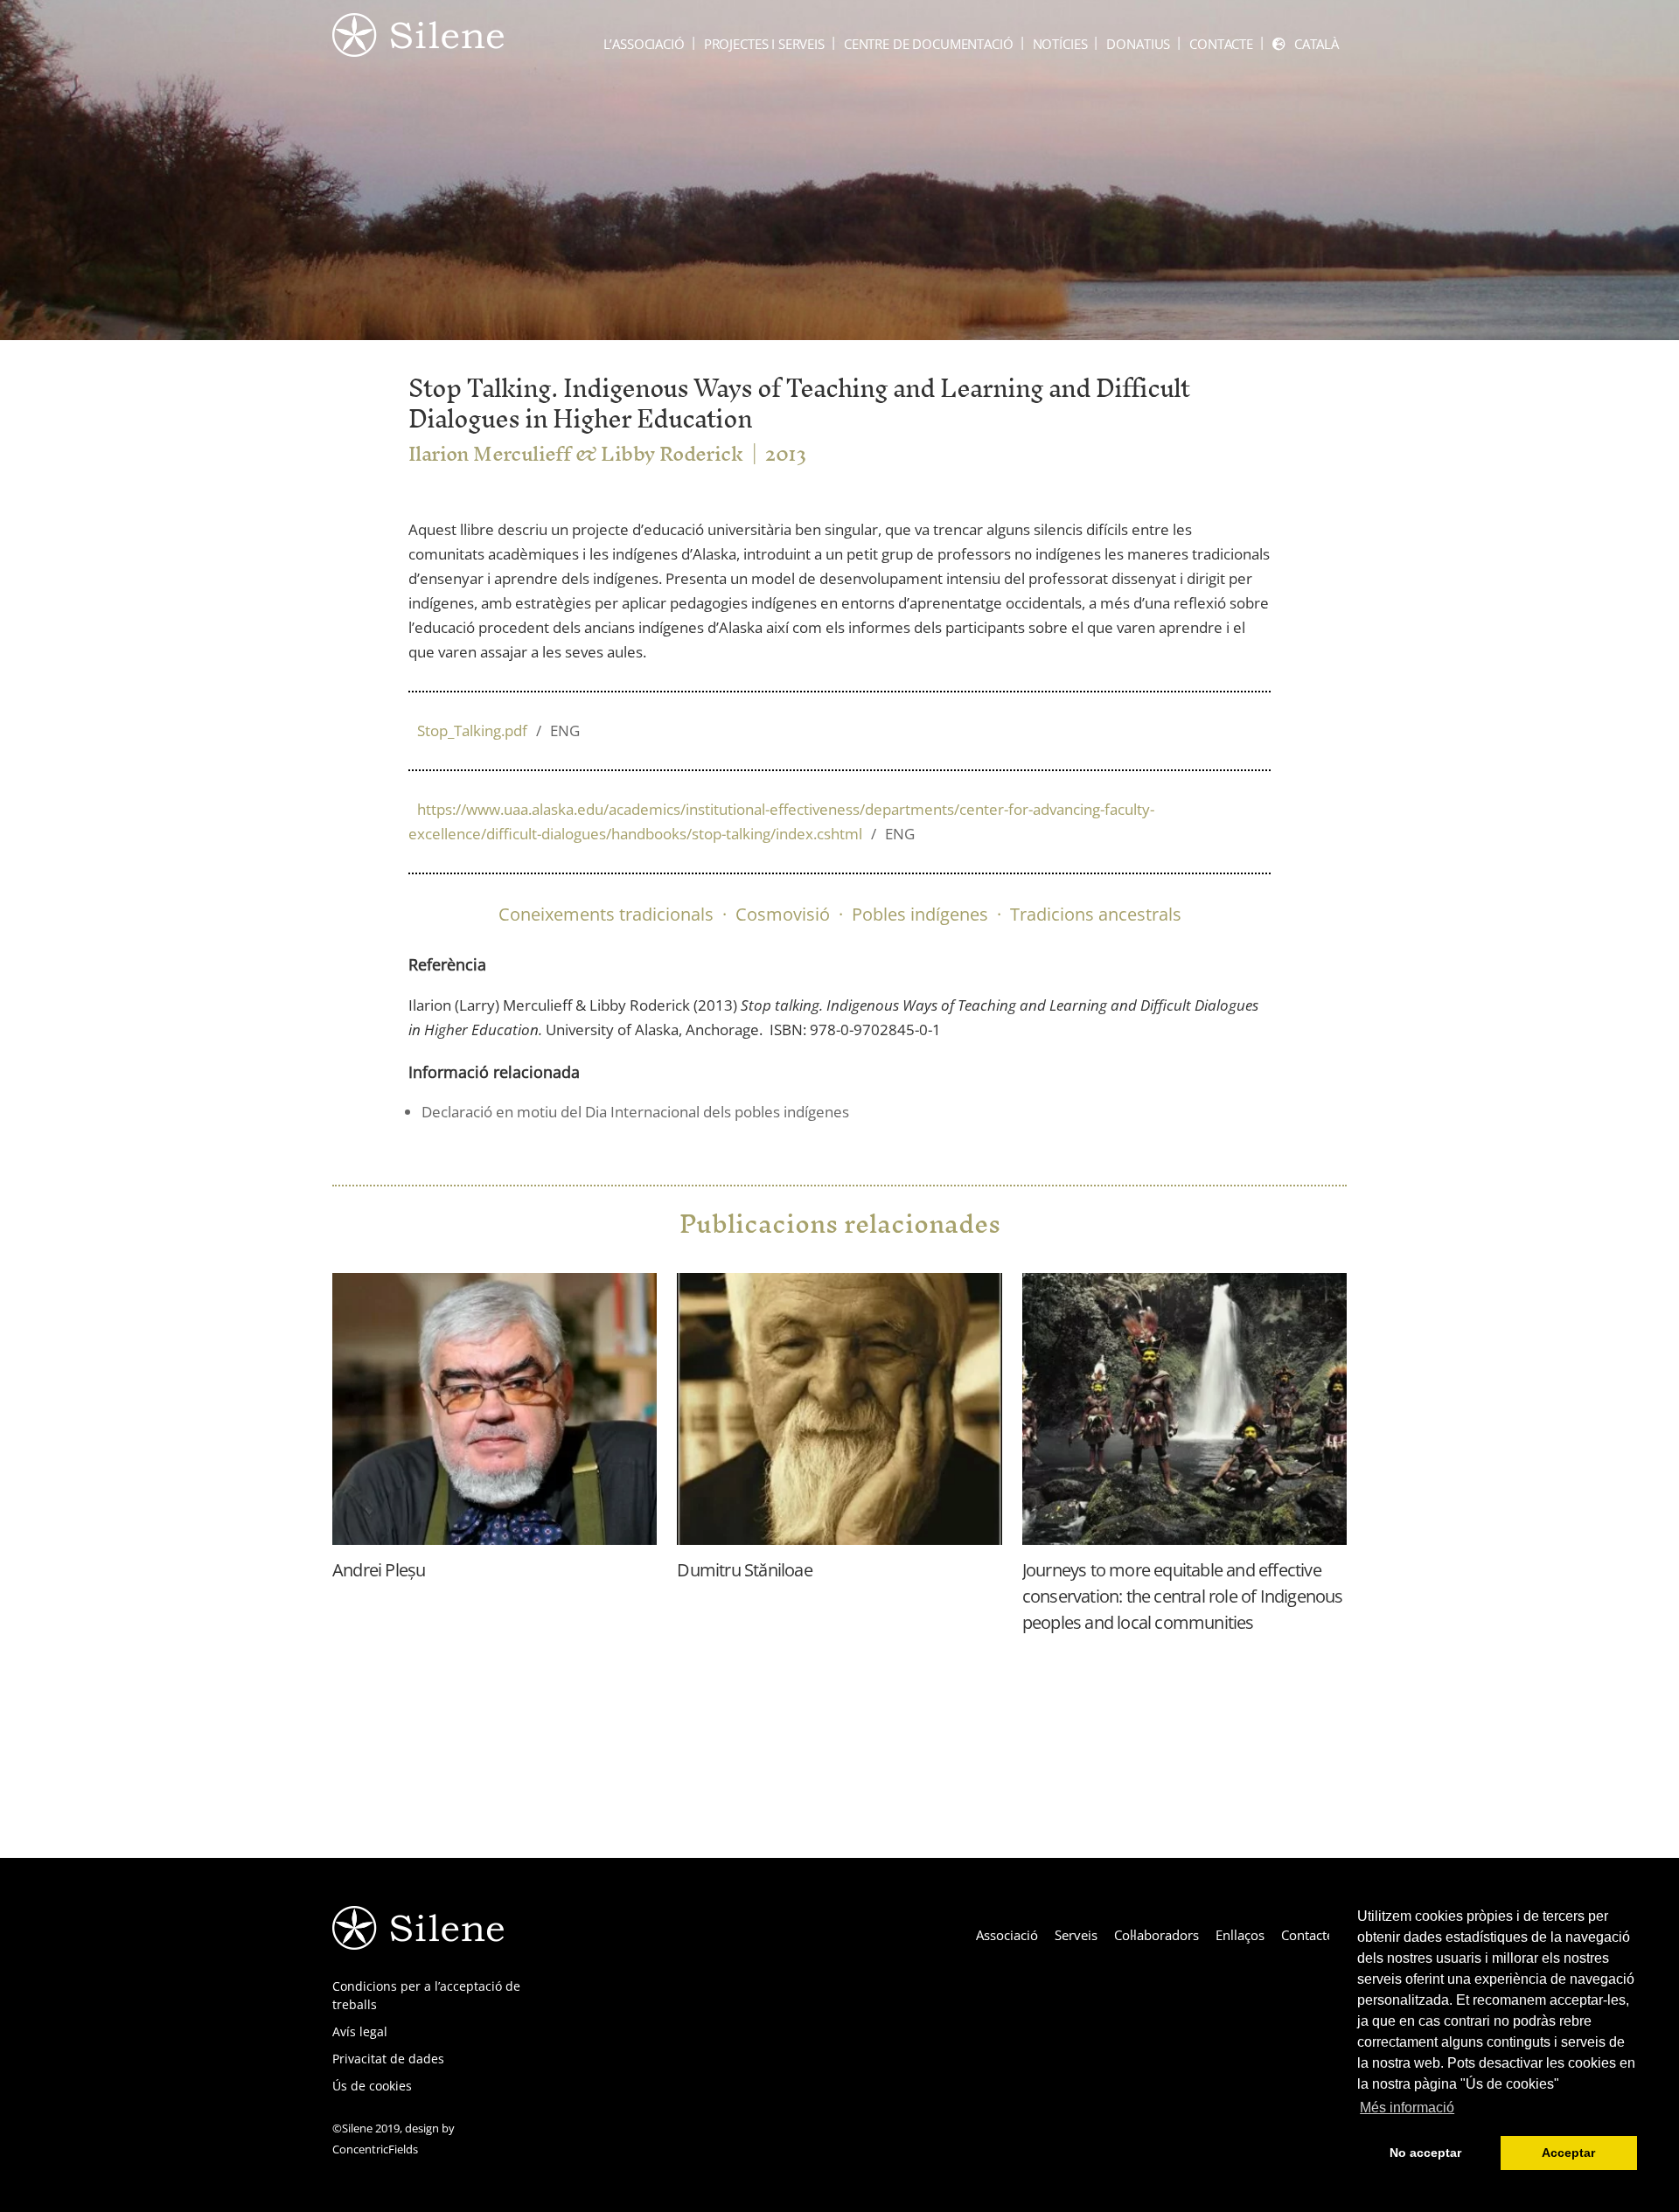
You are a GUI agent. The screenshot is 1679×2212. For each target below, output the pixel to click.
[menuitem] (1306, 44)
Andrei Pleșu (379, 1570)
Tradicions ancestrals (1096, 914)
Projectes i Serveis (764, 44)
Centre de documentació (929, 44)
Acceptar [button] (1568, 2153)
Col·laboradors (1156, 1935)
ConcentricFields (375, 2149)
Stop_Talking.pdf (498, 730)
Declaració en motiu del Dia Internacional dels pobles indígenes (635, 1112)
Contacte (1221, 44)
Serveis (1076, 1935)
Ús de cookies (372, 2086)
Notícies (1060, 44)
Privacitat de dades (388, 2059)
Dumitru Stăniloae (744, 1570)
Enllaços (1240, 1935)
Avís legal (360, 2031)
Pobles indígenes (920, 914)
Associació (1007, 1935)
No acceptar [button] (1425, 2153)
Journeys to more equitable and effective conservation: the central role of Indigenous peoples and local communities (1183, 1596)
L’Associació (644, 44)
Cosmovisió (783, 914)
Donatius (1138, 44)
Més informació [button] (1407, 2108)
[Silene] (418, 48)
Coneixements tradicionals (606, 914)
